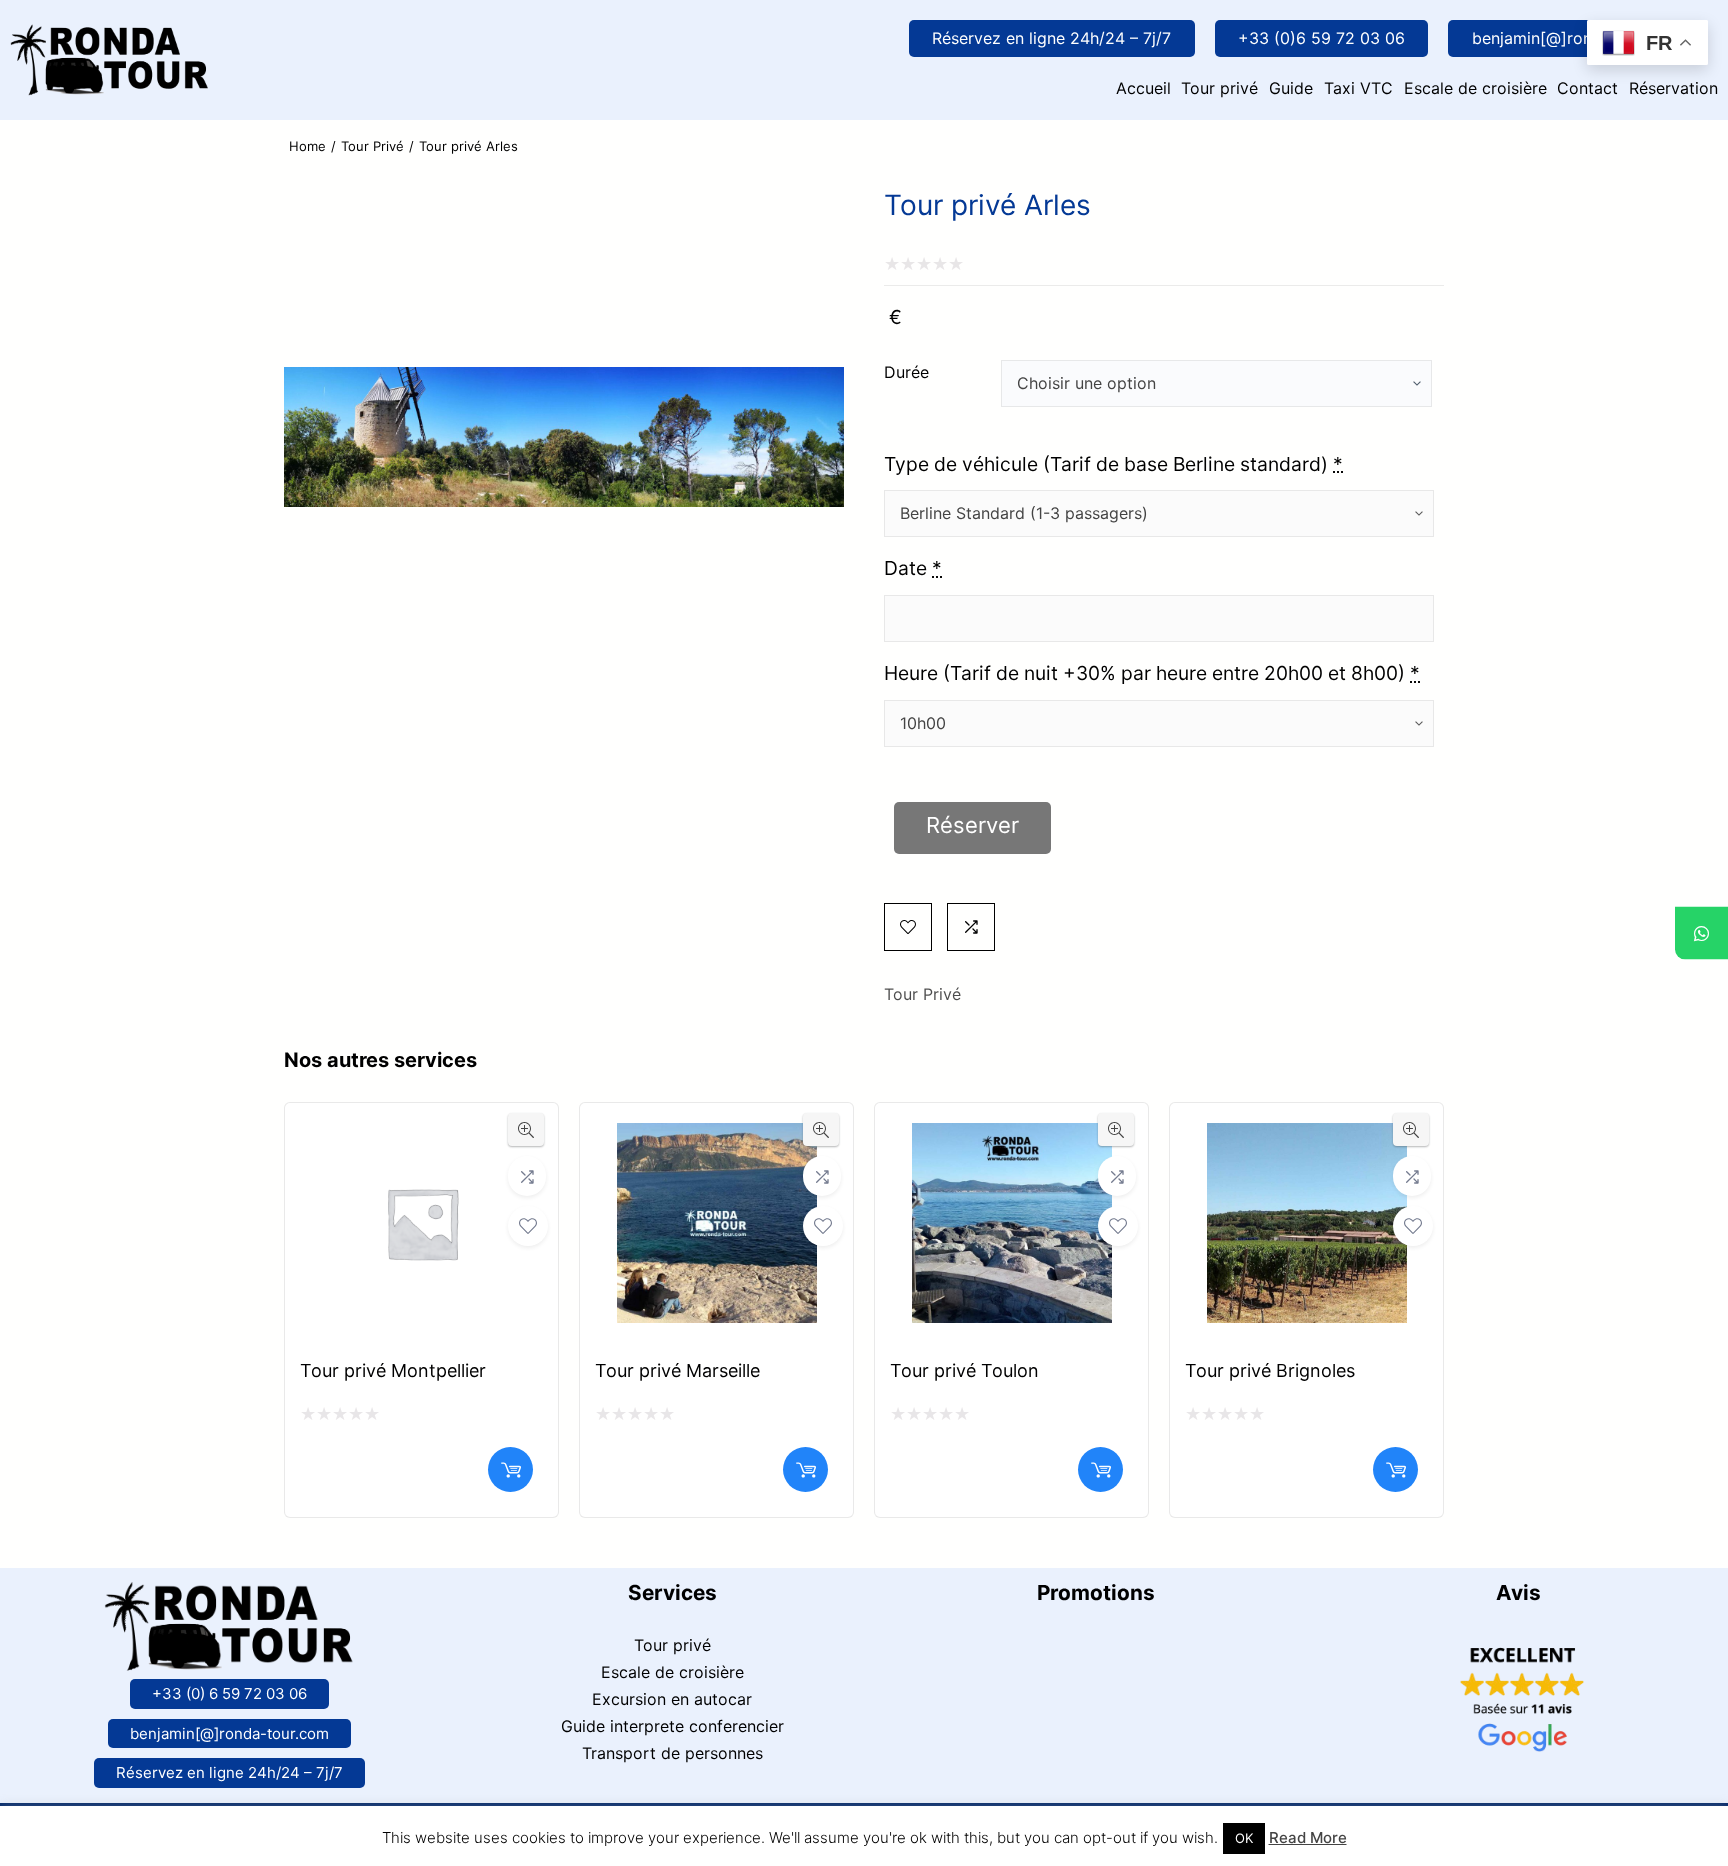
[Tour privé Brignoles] (1307, 1139)
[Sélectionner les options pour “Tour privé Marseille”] (805, 1469)
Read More (1308, 1837)
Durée (906, 372)
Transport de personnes (672, 1753)
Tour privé (672, 1645)
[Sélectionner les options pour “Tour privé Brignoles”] (1395, 1469)
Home (307, 146)
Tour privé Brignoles (1270, 1370)
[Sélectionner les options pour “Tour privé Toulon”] (1100, 1469)
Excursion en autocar (672, 1699)
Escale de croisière (672, 1672)
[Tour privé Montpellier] (422, 1139)
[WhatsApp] (1701, 933)
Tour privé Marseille (677, 1370)
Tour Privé (372, 146)
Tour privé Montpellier (393, 1370)
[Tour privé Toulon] (1012, 1139)
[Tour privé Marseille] (717, 1139)
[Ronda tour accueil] (110, 38)
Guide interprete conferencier (672, 1726)
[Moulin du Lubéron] (564, 680)
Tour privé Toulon (964, 1370)
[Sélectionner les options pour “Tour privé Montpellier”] (510, 1469)
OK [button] (1244, 1838)
